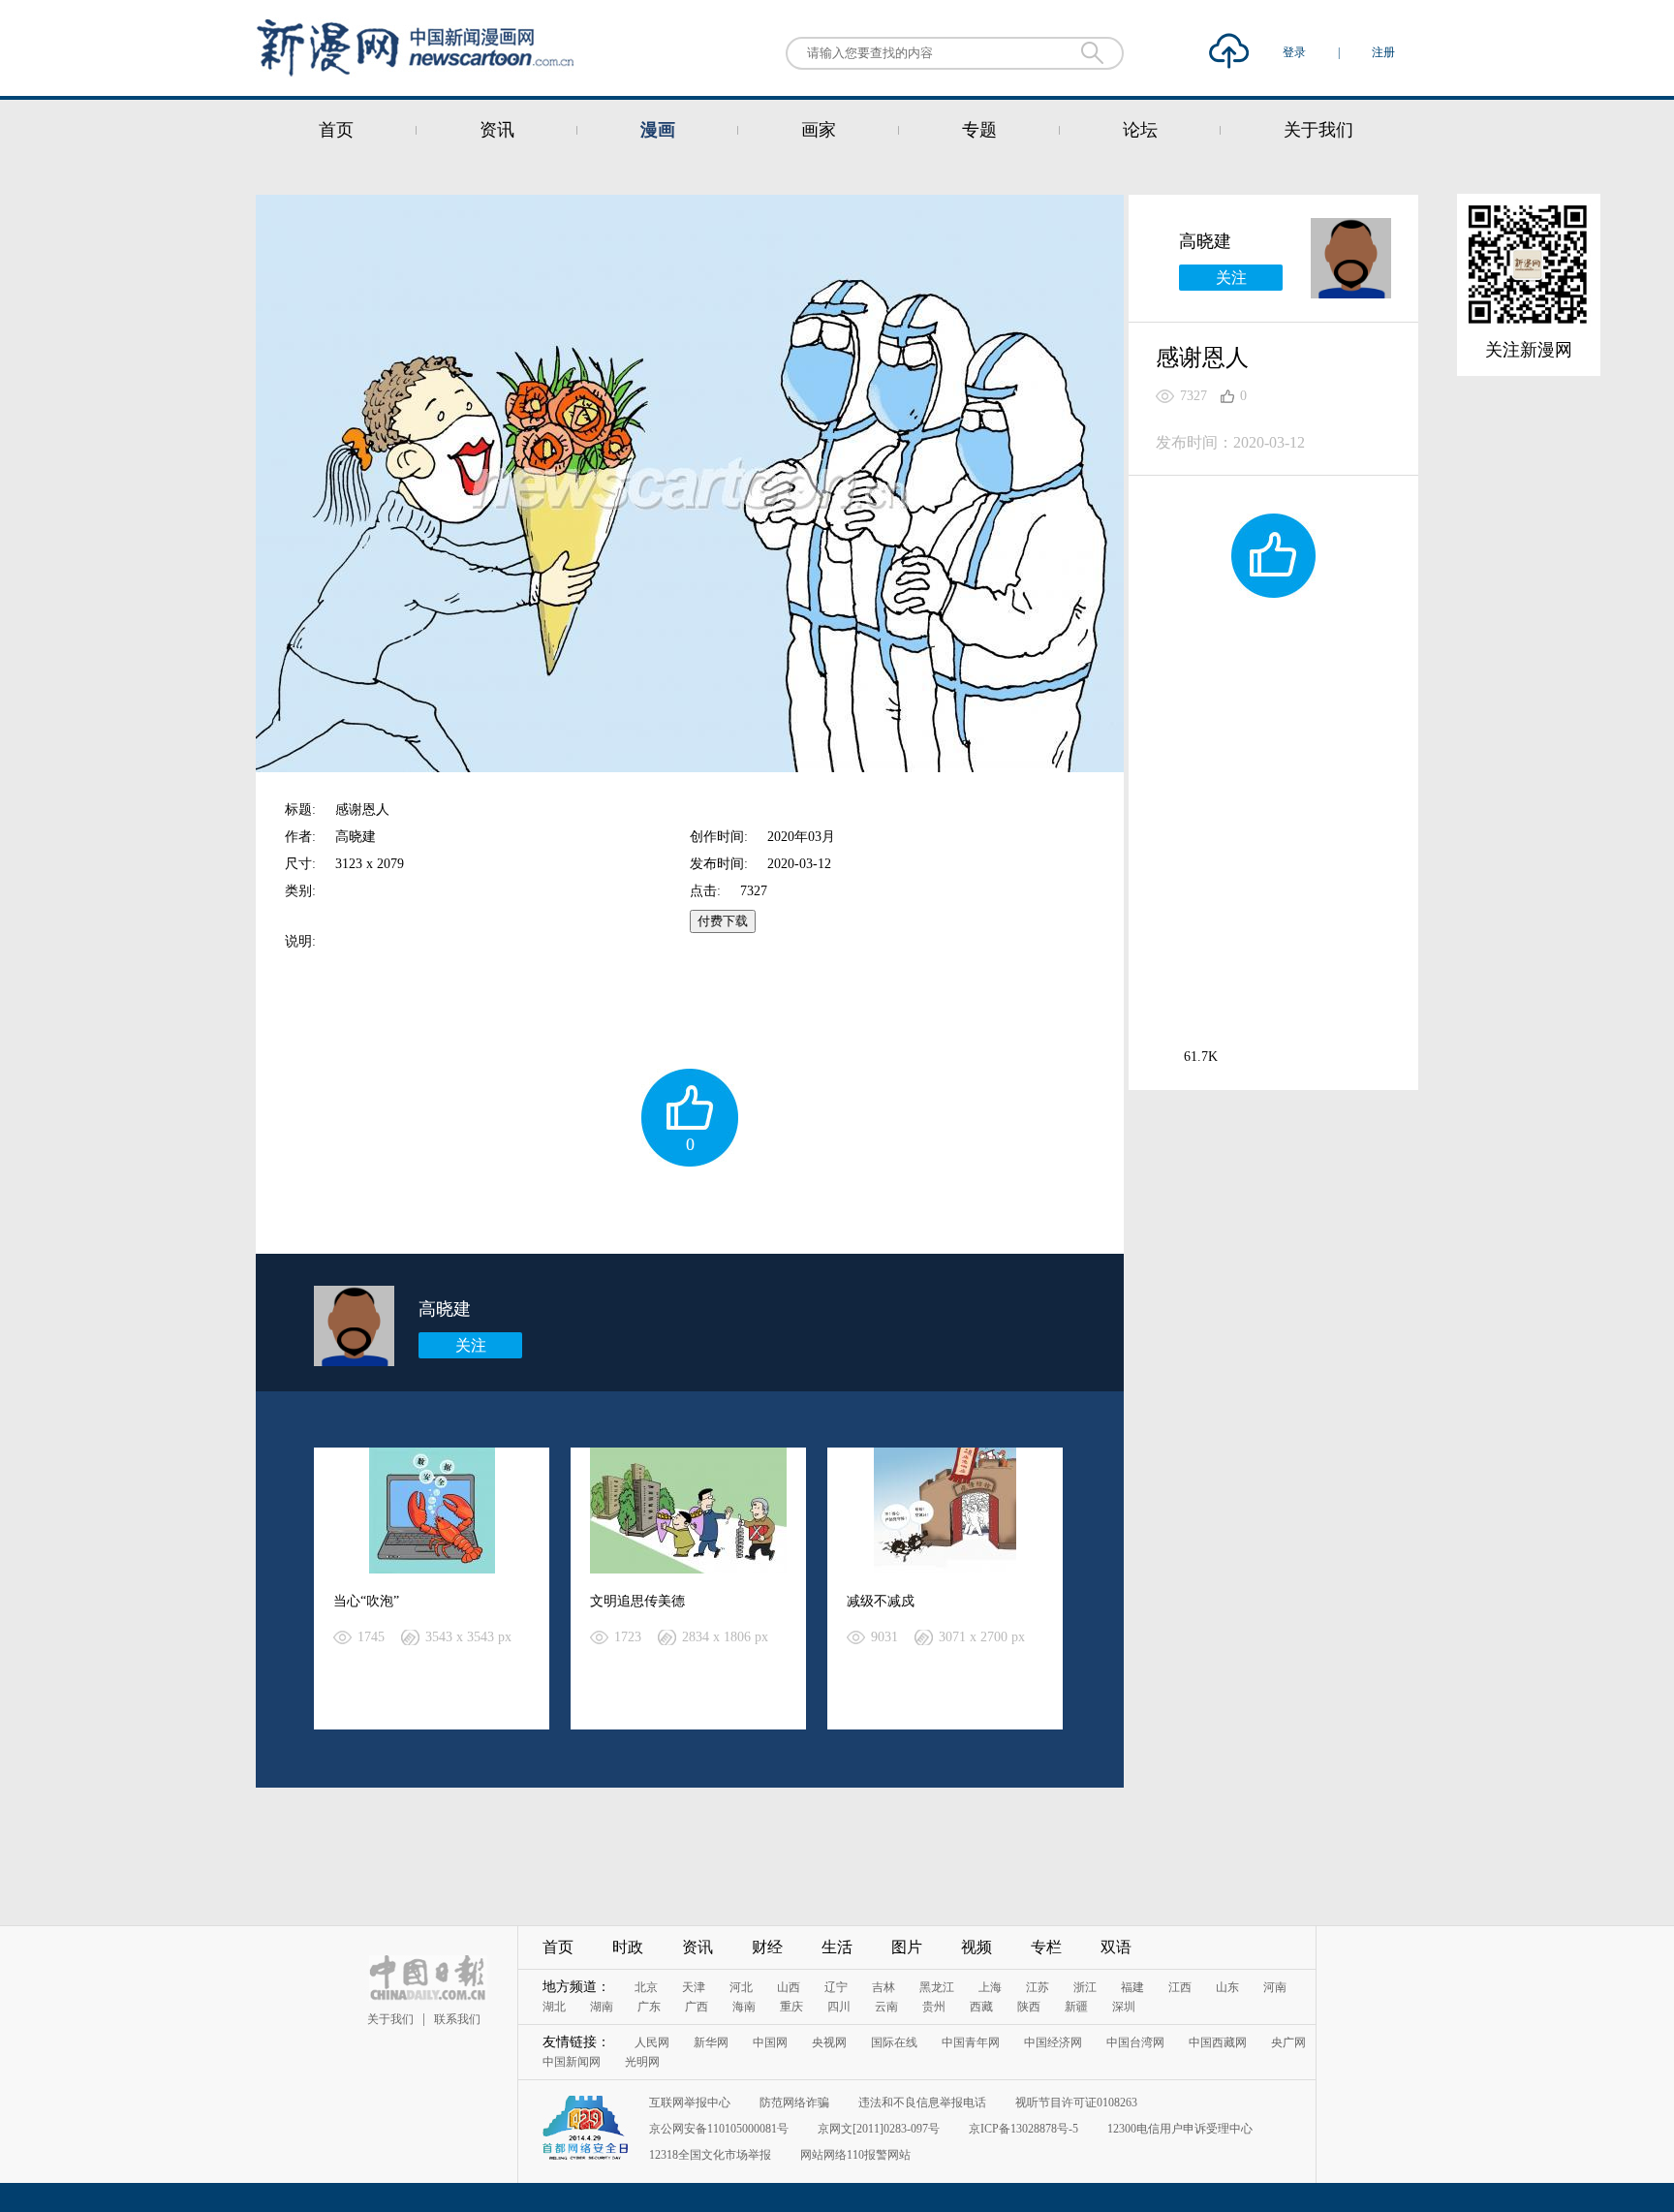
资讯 (497, 130)
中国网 (770, 2042)
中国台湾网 (1135, 2042)
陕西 (1029, 2007)
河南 (1275, 1987)
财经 (767, 1947)
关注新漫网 (1529, 350)
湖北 (554, 2007)
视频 (976, 1947)
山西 (789, 1987)
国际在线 (894, 2042)
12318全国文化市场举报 (710, 2155)
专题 (979, 130)
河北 (741, 1987)
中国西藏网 (1218, 2042)
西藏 (981, 2007)
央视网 (829, 2042)
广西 (697, 2007)
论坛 (1140, 130)
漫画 (658, 130)
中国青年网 (971, 2042)
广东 (649, 2007)
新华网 (711, 2042)
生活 (837, 1947)
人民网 (652, 2042)
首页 (336, 130)
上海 (990, 1987)
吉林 (883, 1987)
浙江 (1085, 1987)
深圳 (1124, 2007)
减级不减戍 (881, 1601)
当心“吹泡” (366, 1601)
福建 (1132, 1987)
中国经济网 (1053, 2042)
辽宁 (836, 1987)
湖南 (602, 2007)
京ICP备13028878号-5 (1023, 2129)
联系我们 (457, 2019)
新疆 (1076, 2007)
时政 (628, 1947)
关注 (471, 1345)
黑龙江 (937, 1987)
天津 (694, 1987)
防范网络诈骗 (794, 2103)
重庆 (791, 2007)
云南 (886, 2007)
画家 (819, 130)
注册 (1383, 52)
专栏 (1046, 1947)
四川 (839, 2007)
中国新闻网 (572, 2062)
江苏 (1038, 1987)
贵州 (934, 2007)
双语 (1116, 1947)
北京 (646, 1987)
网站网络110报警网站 (855, 2155)
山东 (1227, 1987)
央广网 (1288, 2042)
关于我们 (1318, 130)
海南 (744, 2007)
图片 (907, 1947)
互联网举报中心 (690, 2103)
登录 (1296, 52)
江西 (1180, 1987)
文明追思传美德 (637, 1601)
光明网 (642, 2062)
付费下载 (723, 921)
